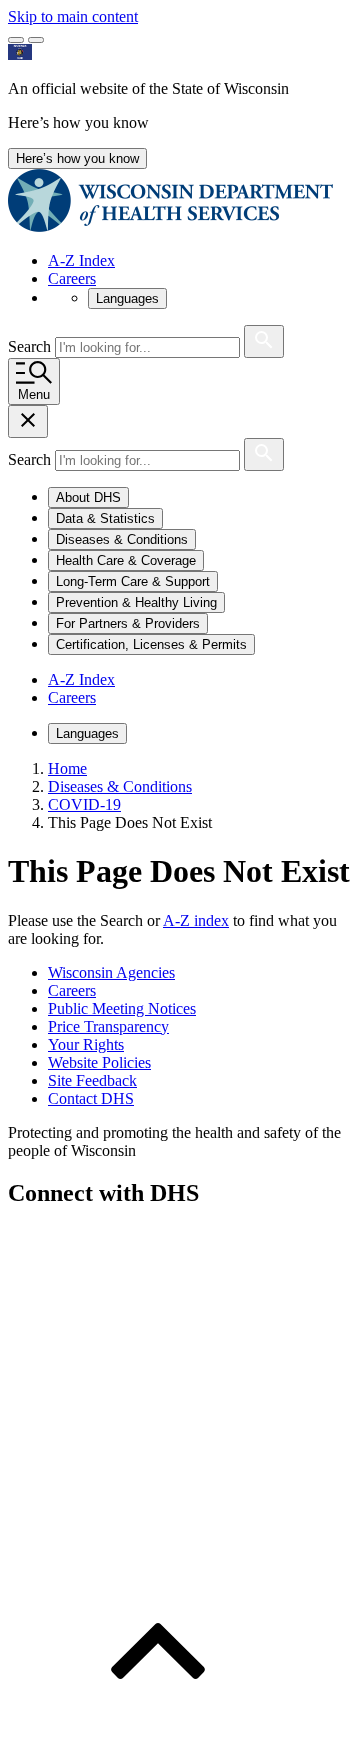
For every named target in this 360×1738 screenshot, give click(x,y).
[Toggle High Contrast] (36, 40)
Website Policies (99, 1062)
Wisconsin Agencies (111, 972)
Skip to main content (73, 16)
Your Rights (86, 1044)
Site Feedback (92, 1080)
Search (31, 346)
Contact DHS (91, 1098)
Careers (72, 278)
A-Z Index (81, 260)
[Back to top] (158, 1720)
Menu (34, 394)
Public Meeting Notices (122, 1008)
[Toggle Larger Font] (16, 40)
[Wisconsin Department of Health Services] (170, 226)
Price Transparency (108, 1026)
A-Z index (196, 920)
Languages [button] (127, 298)
